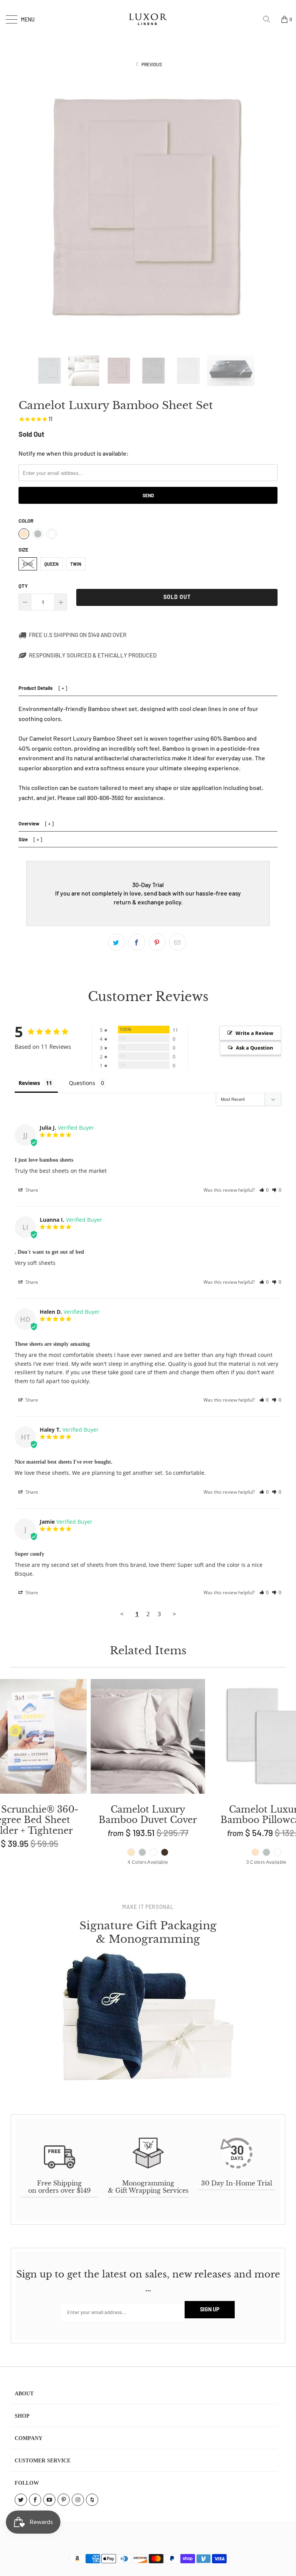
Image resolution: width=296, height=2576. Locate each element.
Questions (82, 1083)
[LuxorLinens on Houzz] (92, 2500)
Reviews (29, 1083)
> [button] (174, 1614)
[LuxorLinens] (148, 19)
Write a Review (254, 1033)
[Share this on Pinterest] (157, 942)
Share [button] (31, 1190)
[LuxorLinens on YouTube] (49, 2500)
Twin (76, 564)
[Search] (269, 19)
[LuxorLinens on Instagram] (78, 2500)
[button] (264, 1190)
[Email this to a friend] (178, 942)
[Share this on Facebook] (137, 942)
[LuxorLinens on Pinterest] (64, 2500)
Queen (51, 564)
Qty (23, 586)
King (28, 564)
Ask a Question (255, 1048)
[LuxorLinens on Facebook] (35, 2500)
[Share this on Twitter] (116, 942)
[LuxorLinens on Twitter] (21, 2500)
